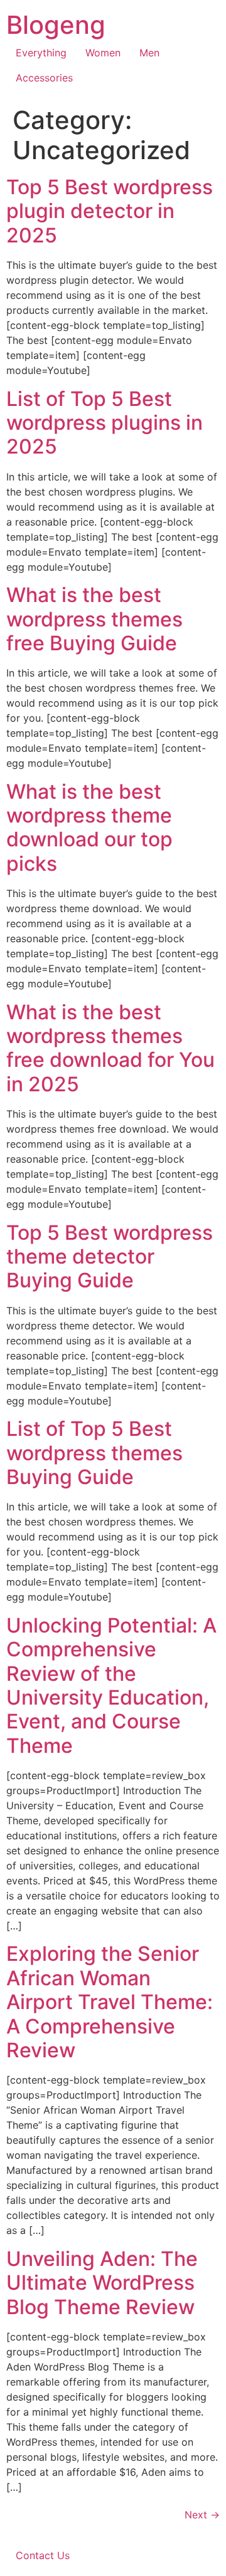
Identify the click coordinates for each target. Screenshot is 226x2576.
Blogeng (56, 25)
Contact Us (43, 2555)
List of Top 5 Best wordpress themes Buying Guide (94, 1453)
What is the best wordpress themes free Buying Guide (94, 619)
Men (149, 53)
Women (103, 53)
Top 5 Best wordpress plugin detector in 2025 (110, 211)
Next (202, 2515)
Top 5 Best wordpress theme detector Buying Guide (110, 1257)
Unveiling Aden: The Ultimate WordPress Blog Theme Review (102, 2283)
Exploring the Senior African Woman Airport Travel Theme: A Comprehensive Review (110, 2002)
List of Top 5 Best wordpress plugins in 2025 (105, 423)
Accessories (44, 78)
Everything (41, 53)
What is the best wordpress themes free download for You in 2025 (110, 1048)
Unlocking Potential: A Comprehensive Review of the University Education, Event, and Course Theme (111, 1685)
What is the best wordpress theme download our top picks (89, 828)
